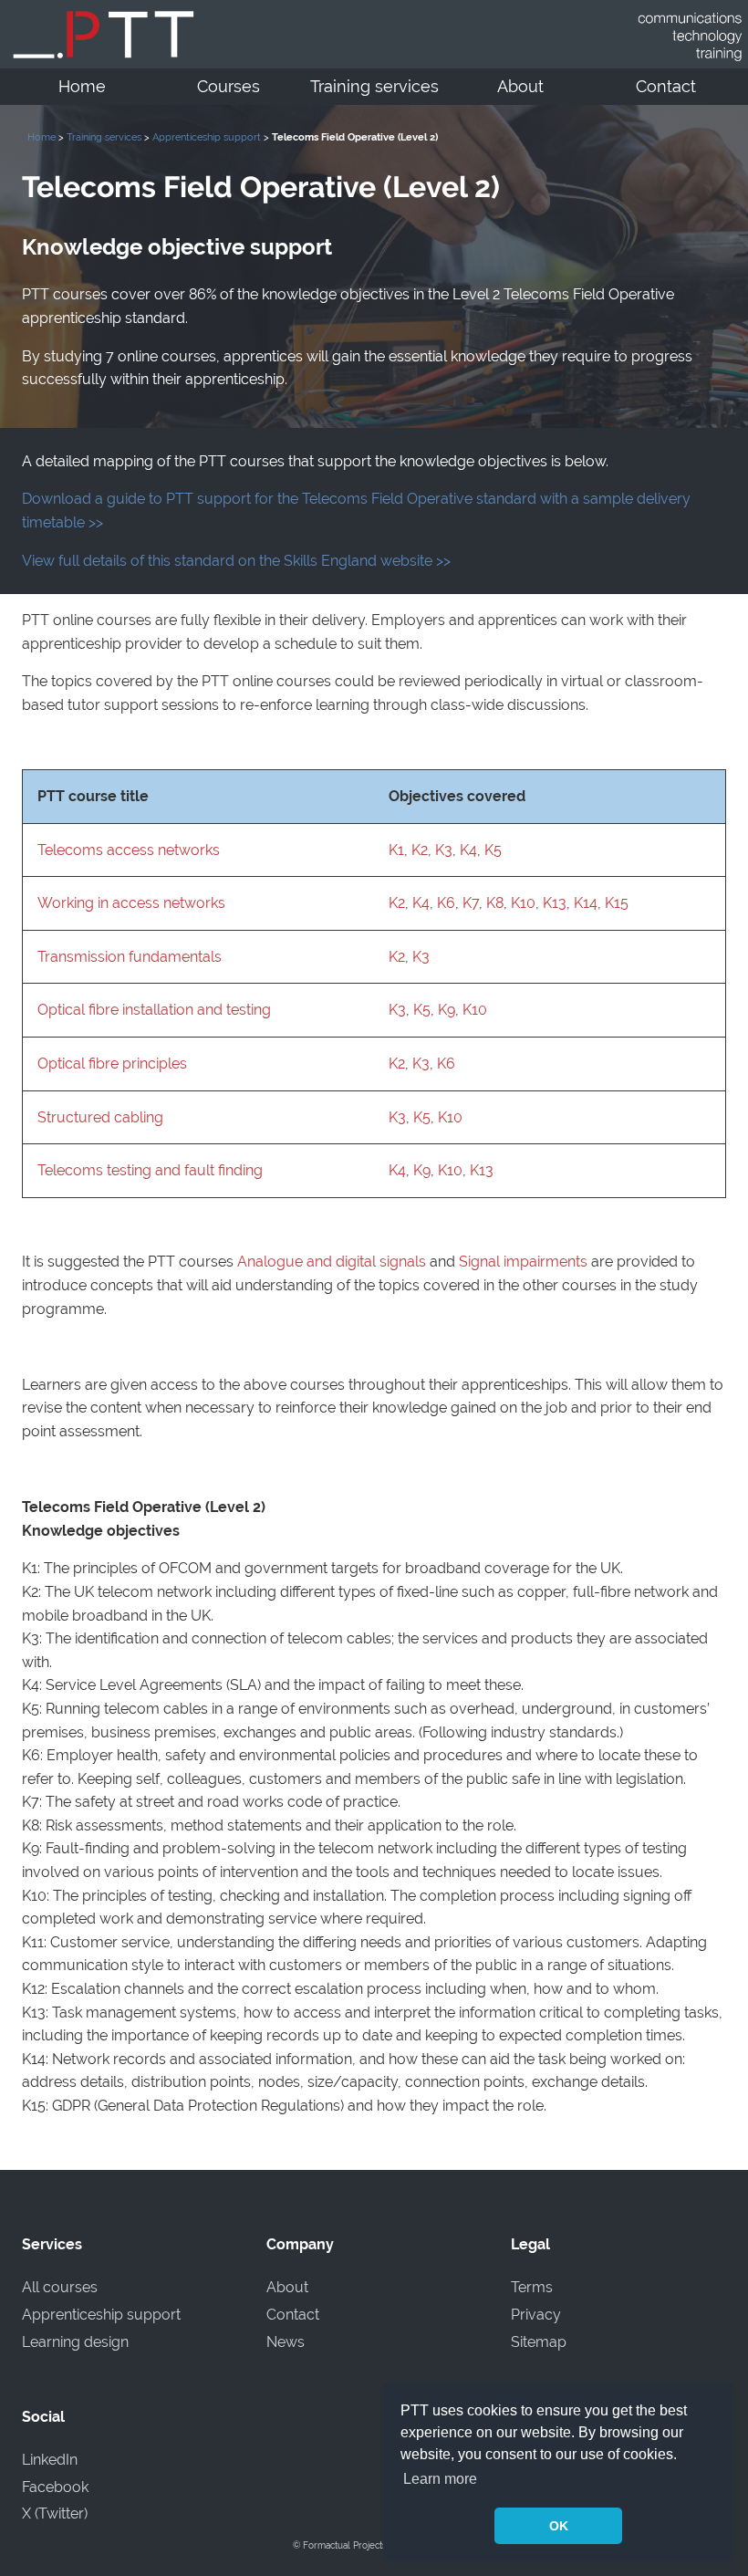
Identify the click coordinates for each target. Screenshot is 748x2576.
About (520, 87)
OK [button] (559, 2526)
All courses (60, 2287)
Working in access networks (131, 903)
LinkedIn (50, 2460)
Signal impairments (523, 1262)
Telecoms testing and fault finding (150, 1170)
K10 (523, 903)
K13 (555, 903)
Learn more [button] (440, 2479)
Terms (532, 2287)
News (286, 2342)
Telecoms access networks (129, 850)
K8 (495, 903)
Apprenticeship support (207, 137)
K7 (471, 903)
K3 (444, 850)
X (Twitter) (55, 2513)
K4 (468, 850)
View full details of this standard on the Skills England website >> (236, 561)
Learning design (75, 2342)
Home (82, 87)
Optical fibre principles (112, 1064)
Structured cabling (100, 1117)
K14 (586, 903)
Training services (374, 87)
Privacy (536, 2315)
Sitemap (539, 2342)
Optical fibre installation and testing (154, 1010)
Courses (229, 87)
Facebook (55, 2487)
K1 (396, 850)
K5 (493, 850)
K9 (447, 1010)
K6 (446, 903)
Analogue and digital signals (332, 1262)
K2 (420, 850)
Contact (666, 87)
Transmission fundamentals (130, 957)
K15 (617, 903)
